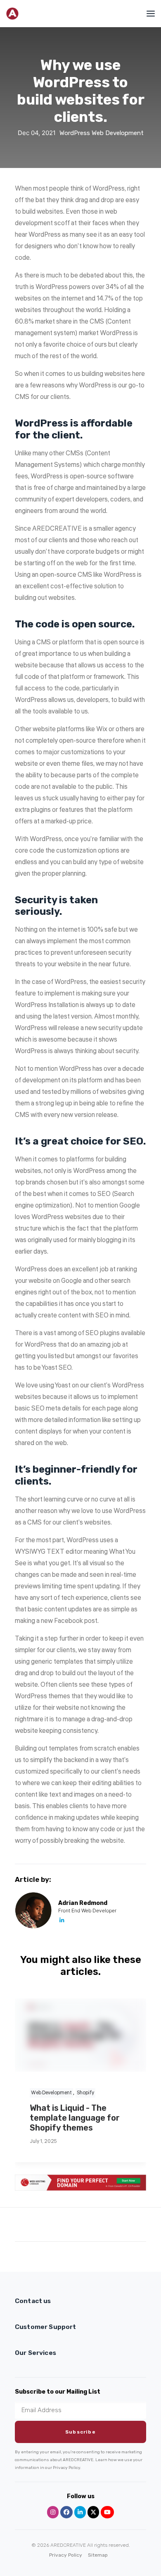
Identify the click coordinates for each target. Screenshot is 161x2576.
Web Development (118, 133)
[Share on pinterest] (70, 2226)
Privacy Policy (66, 2555)
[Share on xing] (113, 2226)
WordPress (75, 133)
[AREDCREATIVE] (12, 14)
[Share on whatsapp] (91, 2226)
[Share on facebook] (38, 2226)
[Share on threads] (59, 2226)
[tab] (80, 2301)
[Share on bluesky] (102, 2226)
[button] (146, 14)
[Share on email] (123, 2226)
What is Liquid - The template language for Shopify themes (75, 2118)
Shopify (85, 2093)
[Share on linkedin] (80, 2226)
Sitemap (98, 2555)
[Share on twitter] (48, 2226)
